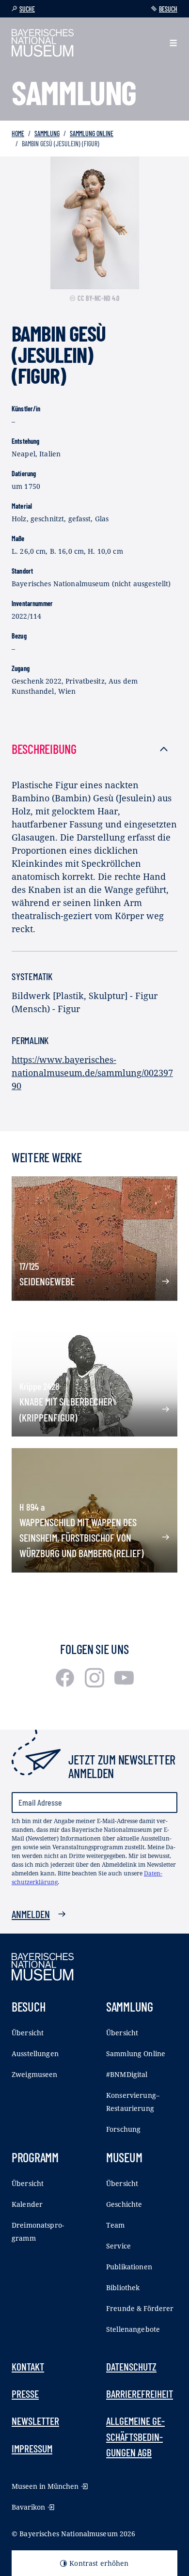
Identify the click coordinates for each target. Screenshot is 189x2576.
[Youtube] (124, 1684)
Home (18, 133)
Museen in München (45, 2486)
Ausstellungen (35, 2053)
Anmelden (31, 1914)
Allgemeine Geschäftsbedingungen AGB (135, 2436)
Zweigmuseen (35, 2074)
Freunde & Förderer (140, 2308)
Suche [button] (27, 9)
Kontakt (28, 2366)
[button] (173, 43)
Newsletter (35, 2420)
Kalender (27, 2204)
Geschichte (124, 2204)
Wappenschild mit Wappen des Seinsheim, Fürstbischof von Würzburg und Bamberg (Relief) (81, 1538)
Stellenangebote (133, 2329)
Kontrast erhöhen (99, 2563)
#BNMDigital (127, 2074)
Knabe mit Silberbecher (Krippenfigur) (66, 1409)
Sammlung (47, 133)
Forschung (123, 2129)
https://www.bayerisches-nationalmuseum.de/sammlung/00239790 (92, 1073)
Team (116, 2225)
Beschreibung (44, 749)
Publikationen (129, 2267)
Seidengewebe (47, 1281)
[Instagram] (96, 1684)
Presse (25, 2393)
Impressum (32, 2448)
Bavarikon (28, 2507)
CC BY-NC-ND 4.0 (98, 298)
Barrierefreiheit (140, 2393)
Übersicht (28, 2033)
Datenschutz (131, 2366)
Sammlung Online (92, 133)
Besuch (168, 9)
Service (118, 2246)
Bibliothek (123, 2287)
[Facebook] (66, 1684)
